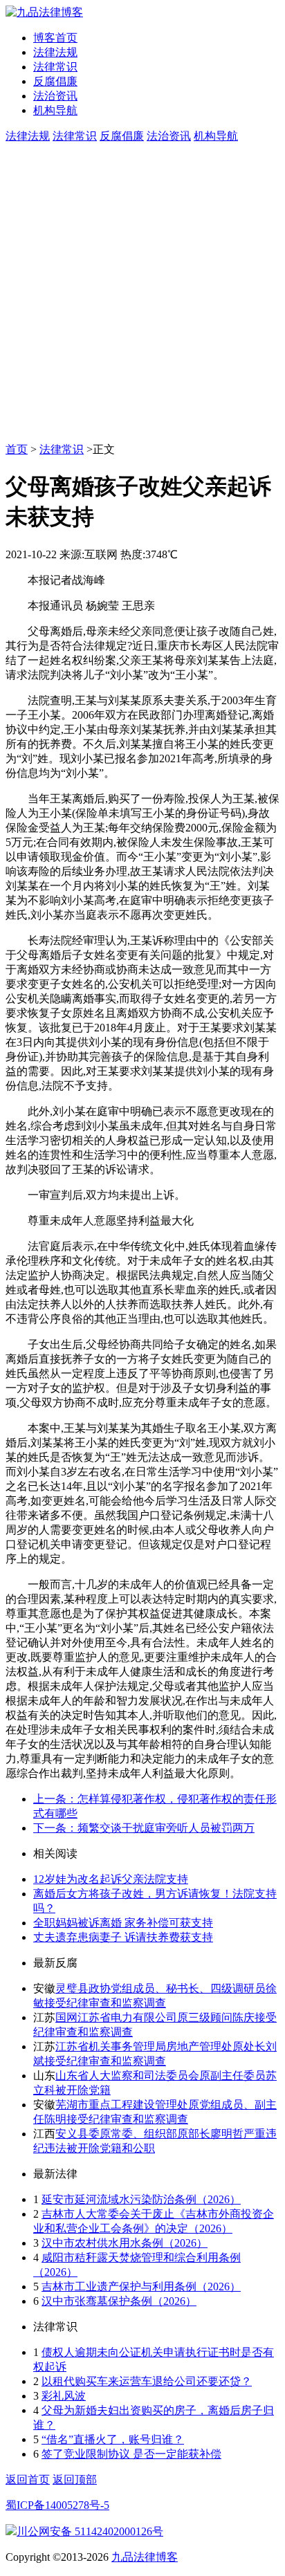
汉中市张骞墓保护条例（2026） (119, 2301)
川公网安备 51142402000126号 (90, 2531)
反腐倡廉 (55, 81)
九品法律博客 (145, 2557)
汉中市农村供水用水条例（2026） (125, 2243)
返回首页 (28, 2480)
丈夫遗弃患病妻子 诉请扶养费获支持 (123, 1937)
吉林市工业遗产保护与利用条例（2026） (141, 2287)
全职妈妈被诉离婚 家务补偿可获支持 (123, 1923)
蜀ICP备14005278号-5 (57, 2505)
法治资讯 (55, 96)
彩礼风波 (64, 2396)
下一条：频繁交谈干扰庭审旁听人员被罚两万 (144, 1828)
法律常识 (55, 67)
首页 (17, 449)
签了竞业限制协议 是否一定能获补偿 (131, 2454)
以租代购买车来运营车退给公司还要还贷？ (147, 2381)
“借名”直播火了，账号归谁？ (113, 2439)
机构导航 (55, 110)
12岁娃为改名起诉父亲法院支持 (111, 1879)
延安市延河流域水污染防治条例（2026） (141, 2199)
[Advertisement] (142, 293)
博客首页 (55, 38)
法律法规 (55, 52)
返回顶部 (75, 2480)
